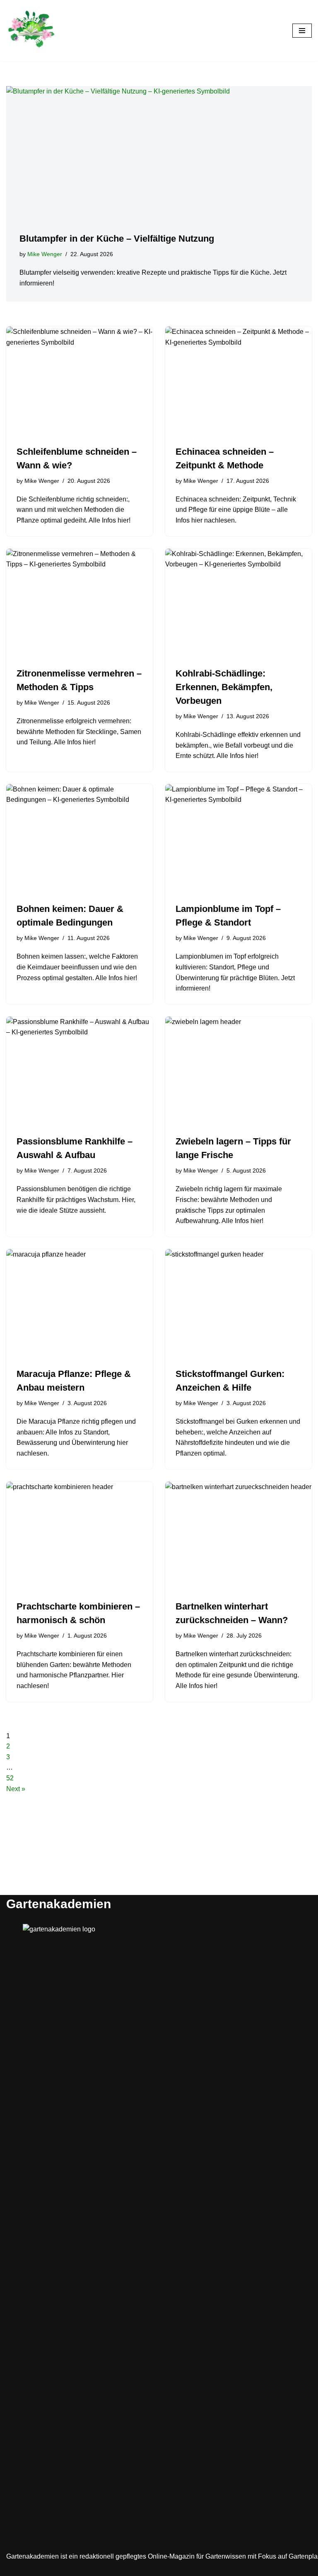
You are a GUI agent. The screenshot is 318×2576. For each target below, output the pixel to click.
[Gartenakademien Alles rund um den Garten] (31, 31)
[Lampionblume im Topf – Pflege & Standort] (238, 839)
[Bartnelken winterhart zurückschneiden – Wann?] (238, 1537)
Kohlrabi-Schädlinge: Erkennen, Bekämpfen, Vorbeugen (224, 687)
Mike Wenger (45, 254)
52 (10, 1778)
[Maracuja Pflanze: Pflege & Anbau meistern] (79, 1304)
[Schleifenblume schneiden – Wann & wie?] (79, 381)
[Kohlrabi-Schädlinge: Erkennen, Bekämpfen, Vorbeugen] (238, 604)
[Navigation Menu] (302, 31)
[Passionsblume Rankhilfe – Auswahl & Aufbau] (79, 1072)
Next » (16, 1789)
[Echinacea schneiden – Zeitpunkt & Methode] (238, 381)
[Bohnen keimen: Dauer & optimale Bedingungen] (79, 839)
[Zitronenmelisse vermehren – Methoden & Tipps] (79, 604)
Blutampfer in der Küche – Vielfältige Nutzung (117, 239)
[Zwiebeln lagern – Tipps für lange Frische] (238, 1072)
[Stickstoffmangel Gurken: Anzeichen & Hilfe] (238, 1304)
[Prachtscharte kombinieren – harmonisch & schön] (79, 1537)
